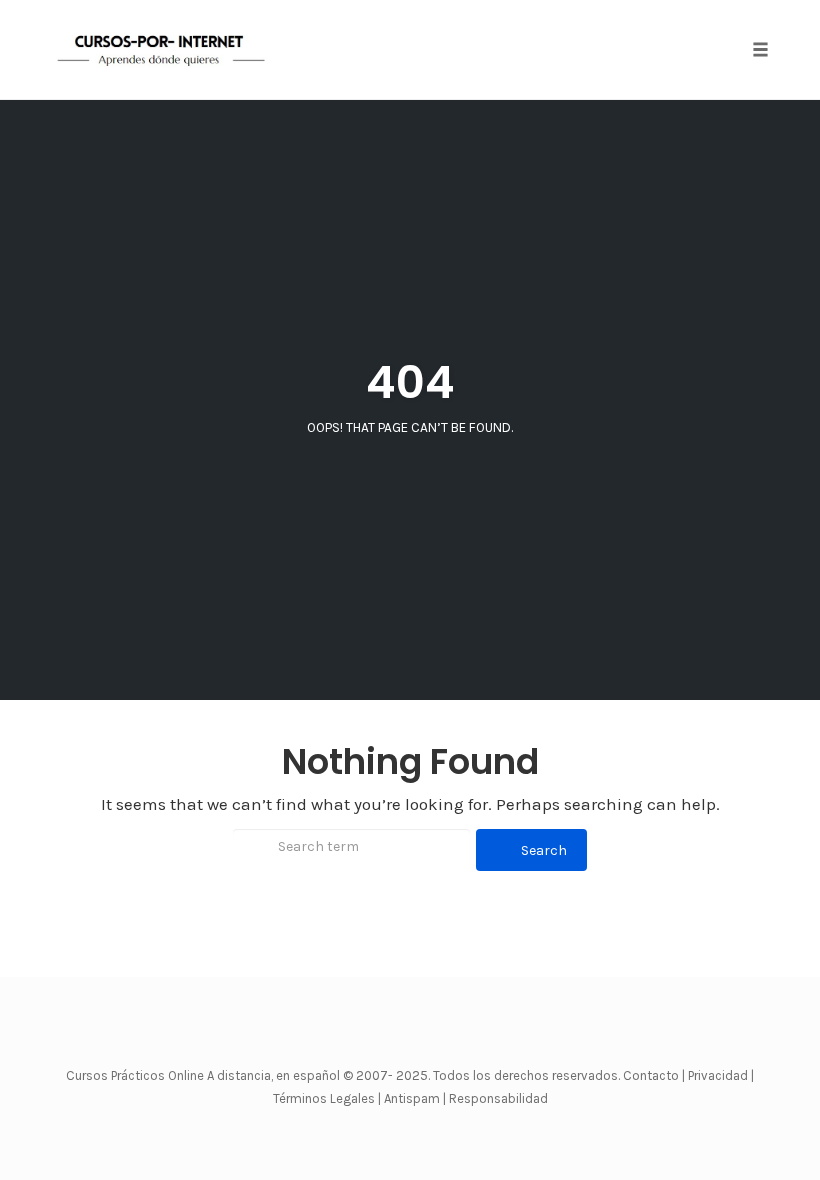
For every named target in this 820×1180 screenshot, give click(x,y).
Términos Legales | (327, 1098)
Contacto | (655, 1075)
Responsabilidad (498, 1098)
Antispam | (415, 1098)
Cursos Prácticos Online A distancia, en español (204, 1075)
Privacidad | (721, 1075)
